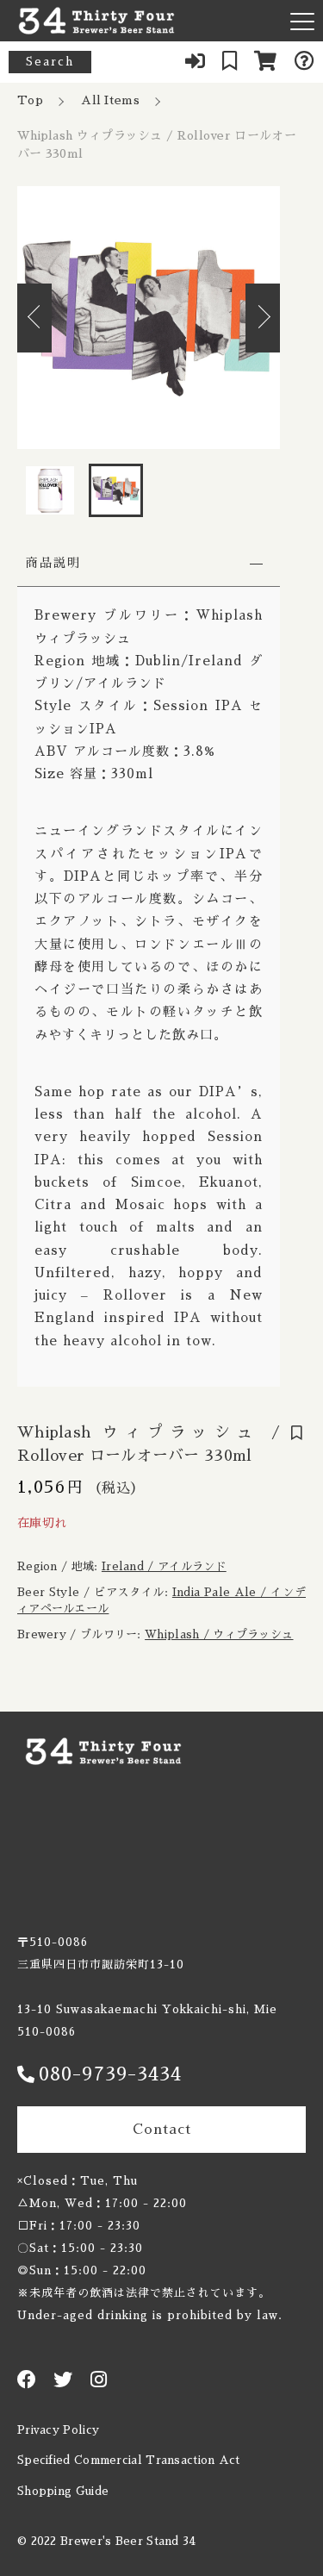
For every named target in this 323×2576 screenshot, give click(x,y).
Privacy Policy (58, 2430)
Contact (162, 2130)
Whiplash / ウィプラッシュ (219, 1634)
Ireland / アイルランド (164, 1566)
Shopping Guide (63, 2491)
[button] (34, 318)
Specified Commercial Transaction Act (129, 2460)
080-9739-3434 (110, 2074)
